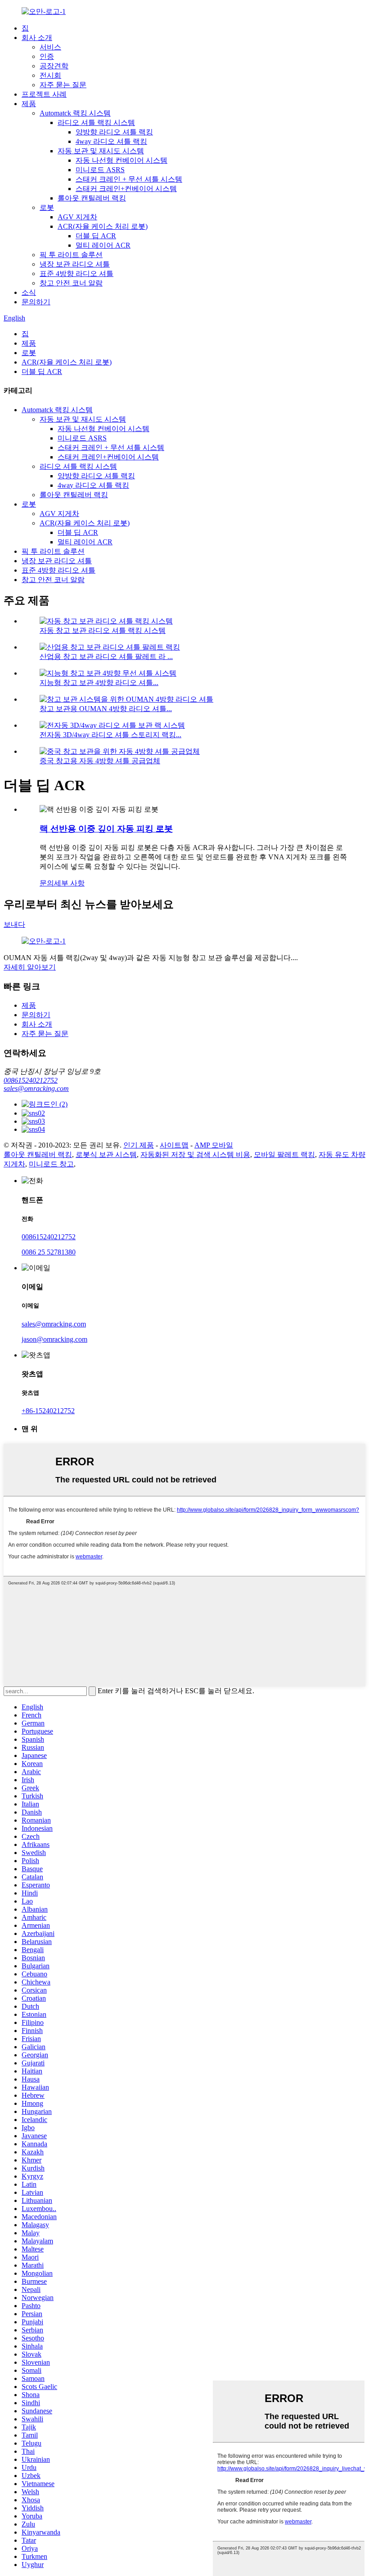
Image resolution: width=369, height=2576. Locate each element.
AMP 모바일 (214, 1145)
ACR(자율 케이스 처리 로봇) (103, 226)
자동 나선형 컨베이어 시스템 (121, 160)
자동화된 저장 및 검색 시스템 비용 (195, 1155)
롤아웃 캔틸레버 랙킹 (92, 198)
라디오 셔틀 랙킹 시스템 (96, 122)
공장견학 (54, 66)
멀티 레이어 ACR (103, 245)
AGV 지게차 (77, 217)
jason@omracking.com (54, 1339)
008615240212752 (31, 1080)
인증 (47, 56)
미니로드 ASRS (100, 170)
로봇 (47, 207)
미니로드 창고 (51, 1164)
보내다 (14, 924)
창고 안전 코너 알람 (71, 283)
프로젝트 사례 (44, 94)
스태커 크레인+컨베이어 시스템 (126, 189)
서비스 (50, 47)
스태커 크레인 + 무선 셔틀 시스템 (129, 179)
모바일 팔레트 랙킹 (284, 1155)
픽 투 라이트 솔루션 (71, 255)
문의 (47, 883)
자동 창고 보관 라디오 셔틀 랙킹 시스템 (103, 630)
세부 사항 (69, 883)
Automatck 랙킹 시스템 (75, 113)
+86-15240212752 (48, 1411)
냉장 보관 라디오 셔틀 (75, 264)
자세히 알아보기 (30, 967)
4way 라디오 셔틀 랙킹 (111, 141)
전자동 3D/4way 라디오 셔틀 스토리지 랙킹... (110, 735)
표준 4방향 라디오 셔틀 (76, 274)
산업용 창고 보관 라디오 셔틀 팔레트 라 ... (106, 656)
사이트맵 (174, 1145)
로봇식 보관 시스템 (106, 1155)
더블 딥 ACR (96, 236)
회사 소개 (37, 38)
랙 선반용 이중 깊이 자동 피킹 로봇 (106, 829)
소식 (29, 292)
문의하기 (36, 302)
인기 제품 (139, 1145)
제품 (29, 104)
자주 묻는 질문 (63, 85)
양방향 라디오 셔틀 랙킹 (114, 132)
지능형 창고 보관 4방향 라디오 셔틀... (99, 683)
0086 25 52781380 (49, 1252)
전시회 (50, 75)
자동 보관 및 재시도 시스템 (101, 151)
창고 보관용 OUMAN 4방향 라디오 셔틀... (106, 709)
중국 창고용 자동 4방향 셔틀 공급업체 (100, 761)
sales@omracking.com (36, 1088)
